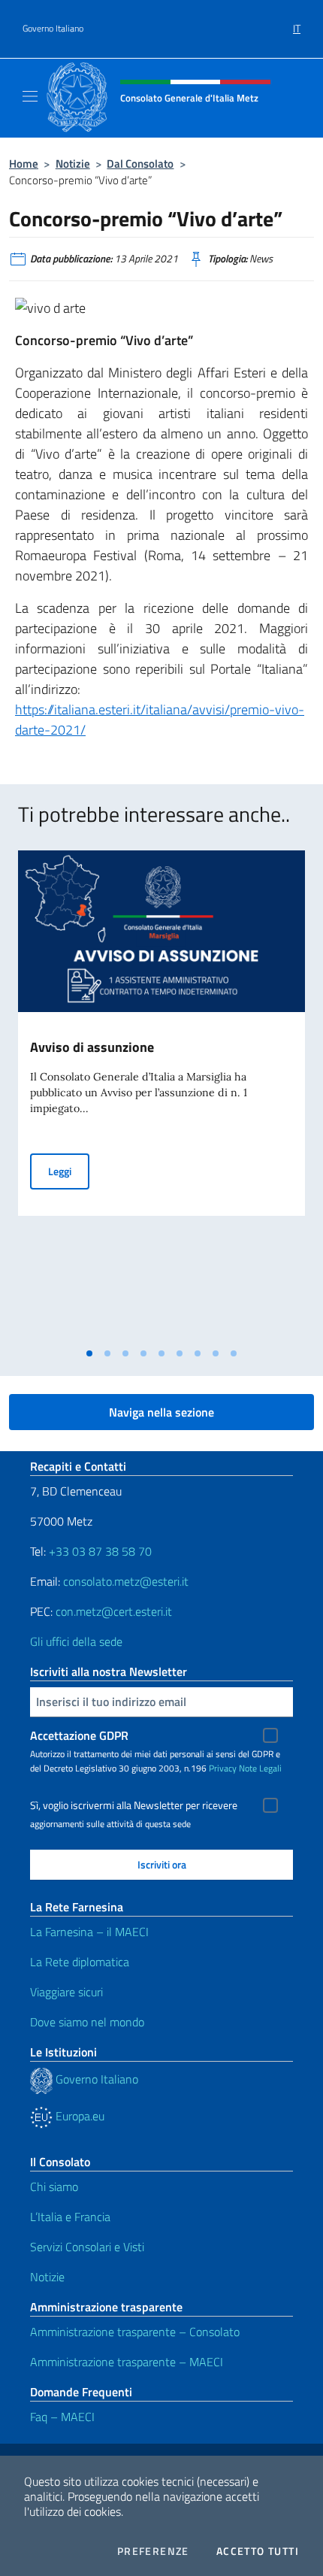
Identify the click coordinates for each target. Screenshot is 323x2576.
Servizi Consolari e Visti (87, 2247)
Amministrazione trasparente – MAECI (127, 2362)
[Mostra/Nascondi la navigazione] (30, 96)
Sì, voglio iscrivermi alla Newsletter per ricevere (134, 1805)
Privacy (223, 1768)
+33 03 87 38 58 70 (100, 1551)
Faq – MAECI (62, 2417)
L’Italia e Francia (70, 2217)
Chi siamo (54, 2187)
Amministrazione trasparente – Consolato (135, 2332)
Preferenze (153, 2551)
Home (24, 164)
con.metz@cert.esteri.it (114, 1611)
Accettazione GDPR (79, 1735)
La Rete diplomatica (80, 1962)
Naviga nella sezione (161, 1412)
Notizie (73, 164)
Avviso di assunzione (92, 1047)
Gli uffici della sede (76, 1641)
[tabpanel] (161, 1095)
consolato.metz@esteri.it (126, 1581)
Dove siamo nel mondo (87, 2022)
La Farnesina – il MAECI (89, 1932)
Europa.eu (78, 2116)
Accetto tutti (258, 2551)
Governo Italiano (53, 29)
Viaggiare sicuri (66, 1992)
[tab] (89, 1353)
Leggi (69, 1171)
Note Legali (260, 1768)
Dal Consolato (140, 164)
